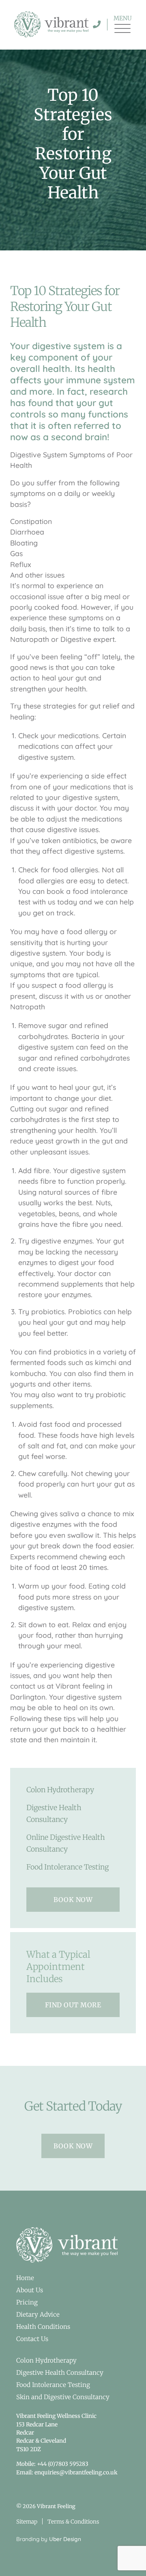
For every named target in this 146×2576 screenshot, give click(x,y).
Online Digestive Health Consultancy (66, 1843)
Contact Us (32, 2339)
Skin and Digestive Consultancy (63, 2397)
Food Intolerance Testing (68, 1867)
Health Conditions (43, 2327)
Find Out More (73, 2005)
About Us (30, 2290)
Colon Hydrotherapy (60, 1790)
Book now (73, 1900)
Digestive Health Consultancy (54, 1814)
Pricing (27, 2302)
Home (25, 2278)
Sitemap (27, 2522)
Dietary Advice (38, 2314)
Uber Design (65, 2539)
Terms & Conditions (73, 2522)
